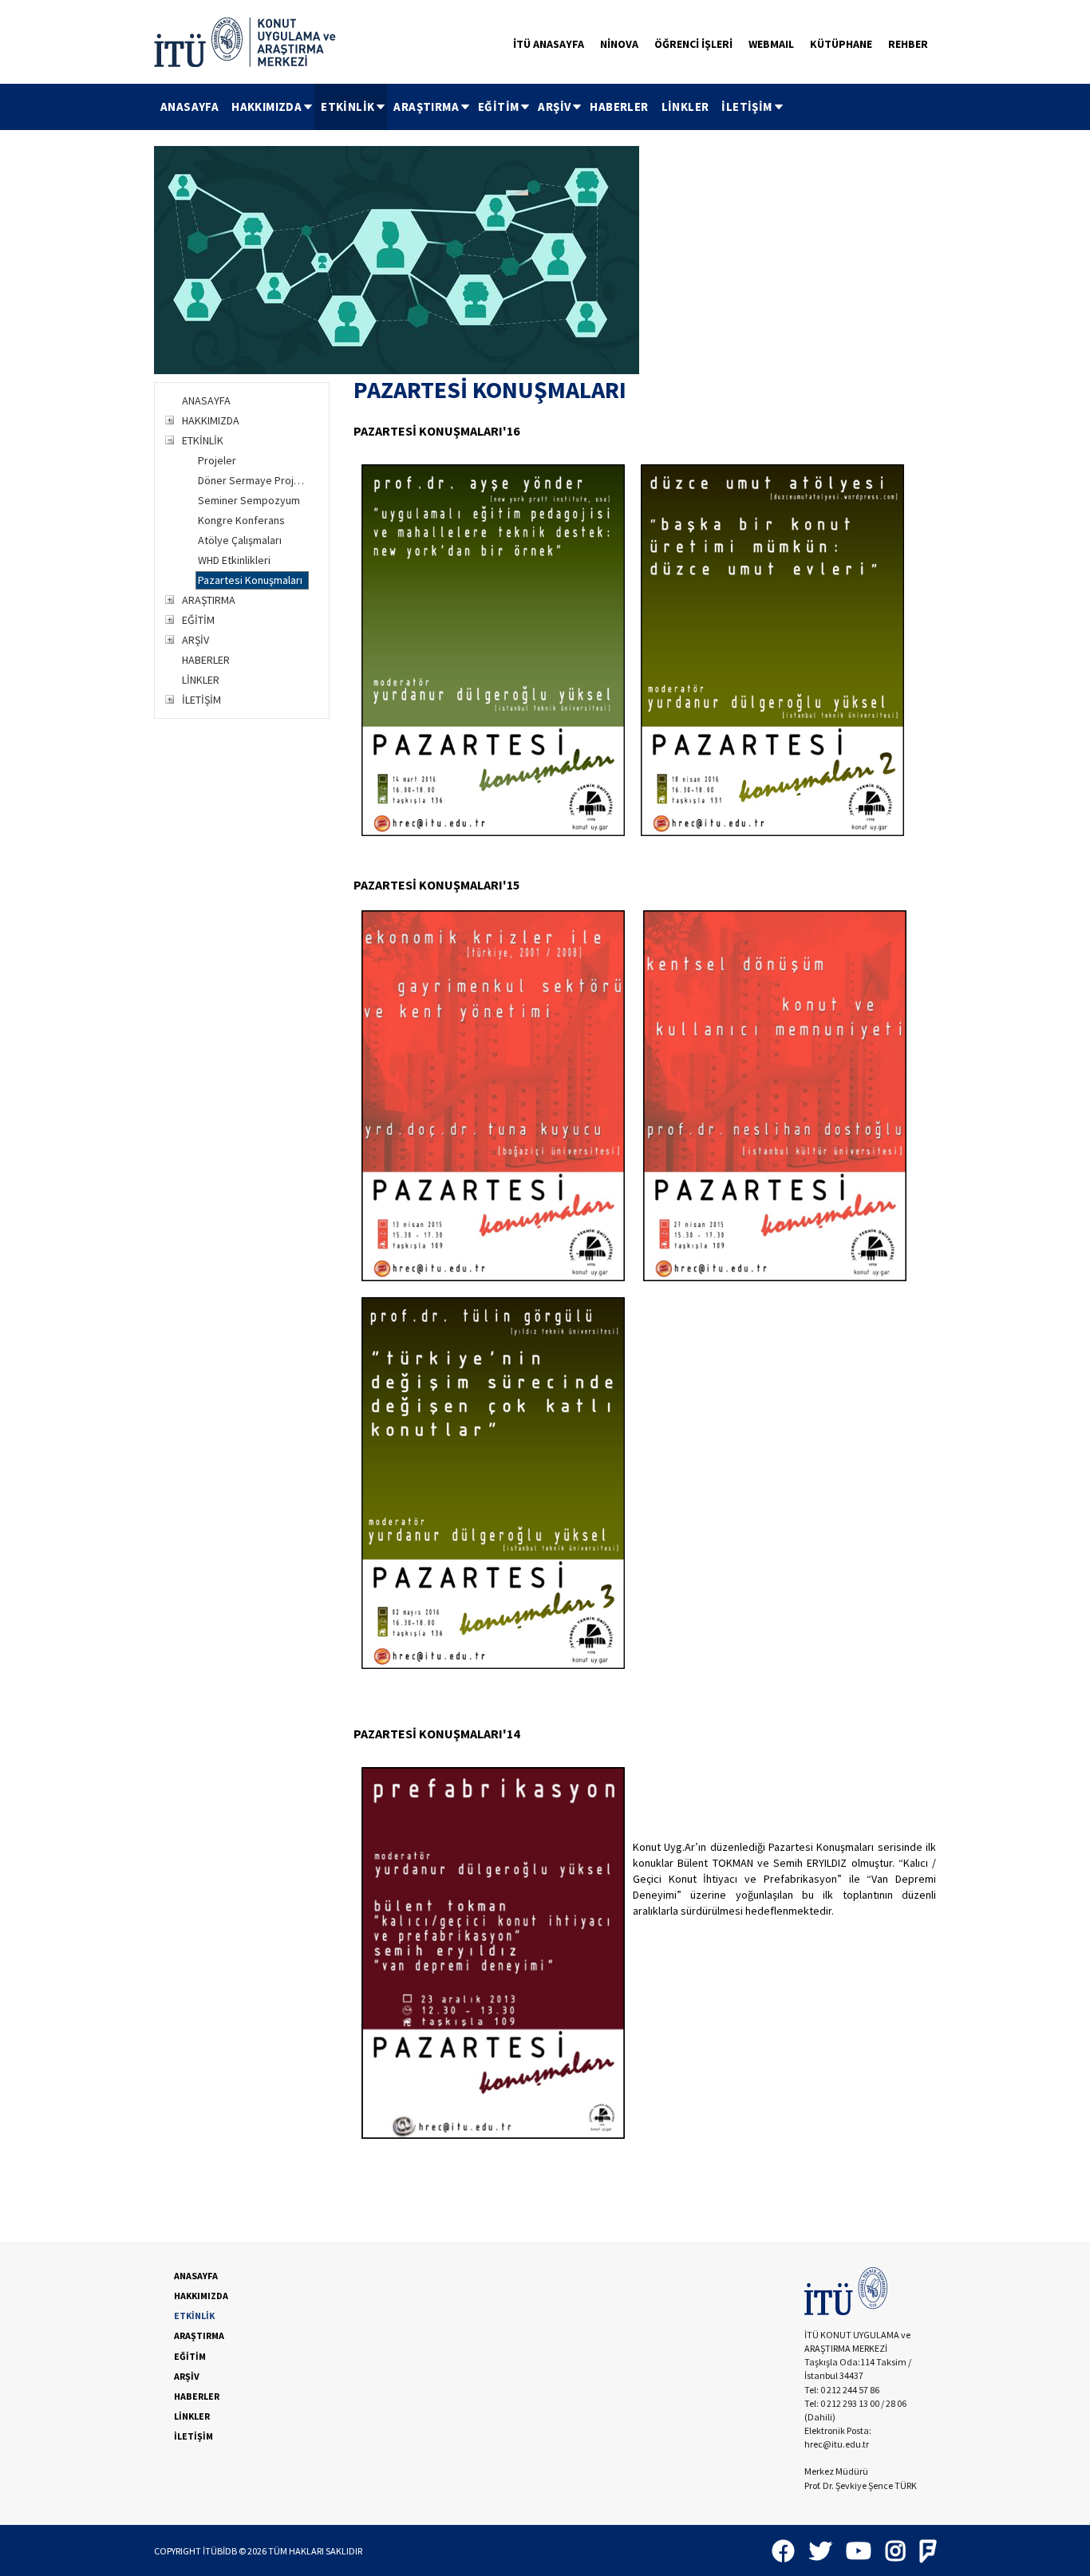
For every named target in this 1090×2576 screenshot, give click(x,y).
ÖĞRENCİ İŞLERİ (693, 44)
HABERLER (619, 107)
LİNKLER (685, 107)
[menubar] (470, 107)
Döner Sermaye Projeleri (253, 480)
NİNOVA (619, 44)
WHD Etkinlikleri (234, 560)
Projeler (217, 460)
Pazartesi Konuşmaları (250, 580)
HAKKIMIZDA (267, 107)
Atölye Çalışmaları (240, 540)
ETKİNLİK (348, 107)
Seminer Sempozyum (249, 500)
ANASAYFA (190, 107)
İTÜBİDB (220, 2551)
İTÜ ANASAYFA (549, 44)
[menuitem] (190, 107)
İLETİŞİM (746, 107)
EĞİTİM (498, 107)
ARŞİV (554, 107)
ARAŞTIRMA (426, 107)
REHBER (908, 44)
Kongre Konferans (241, 520)
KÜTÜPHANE (841, 44)
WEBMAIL (771, 44)
